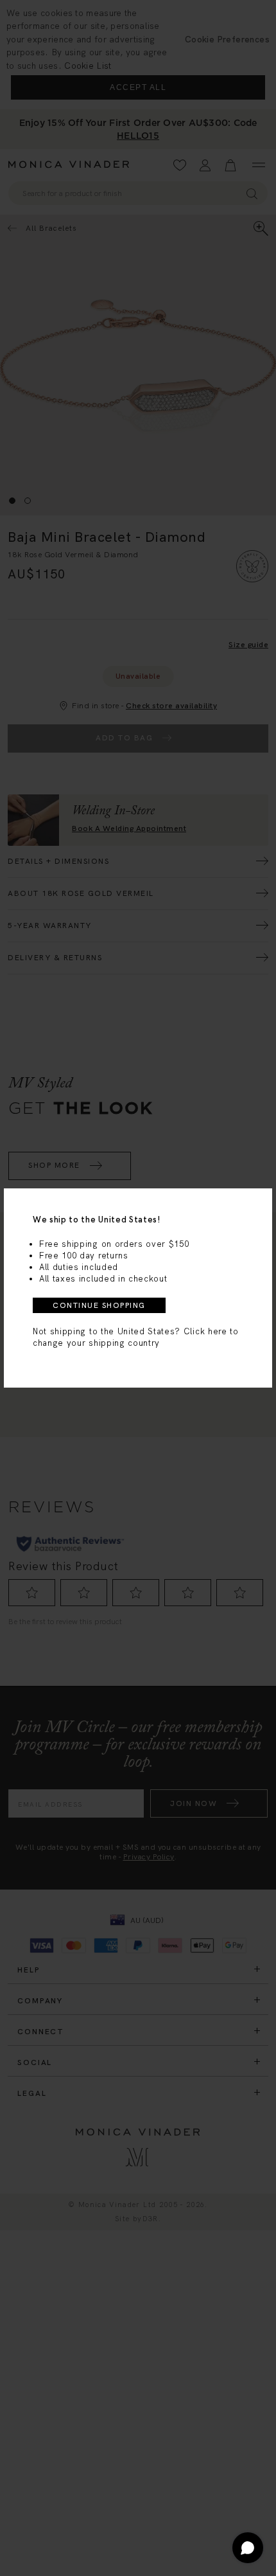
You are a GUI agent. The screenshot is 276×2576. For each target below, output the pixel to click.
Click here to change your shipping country (136, 1337)
